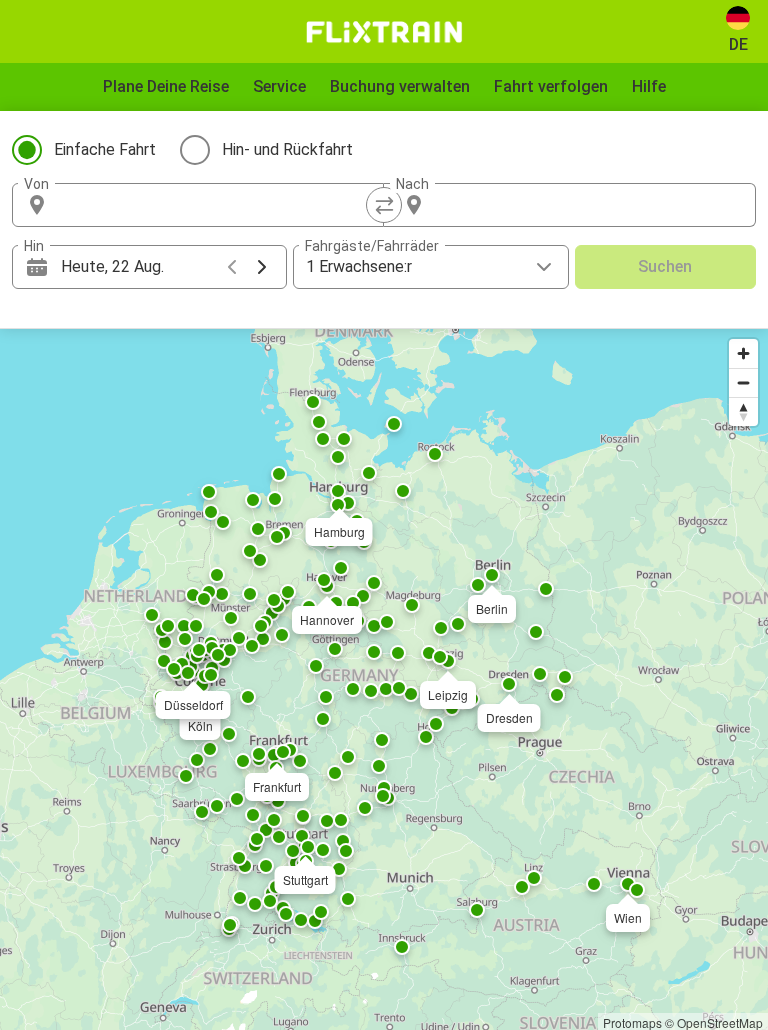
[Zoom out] (743, 382)
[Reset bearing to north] (743, 411)
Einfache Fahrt (105, 149)
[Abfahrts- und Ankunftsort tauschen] (384, 205)
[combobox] (216, 205)
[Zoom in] (743, 353)
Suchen (665, 266)
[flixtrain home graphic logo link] (383, 32)
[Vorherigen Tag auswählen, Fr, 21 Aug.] (232, 267)
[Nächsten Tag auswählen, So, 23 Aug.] (262, 267)
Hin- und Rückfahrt (287, 149)
